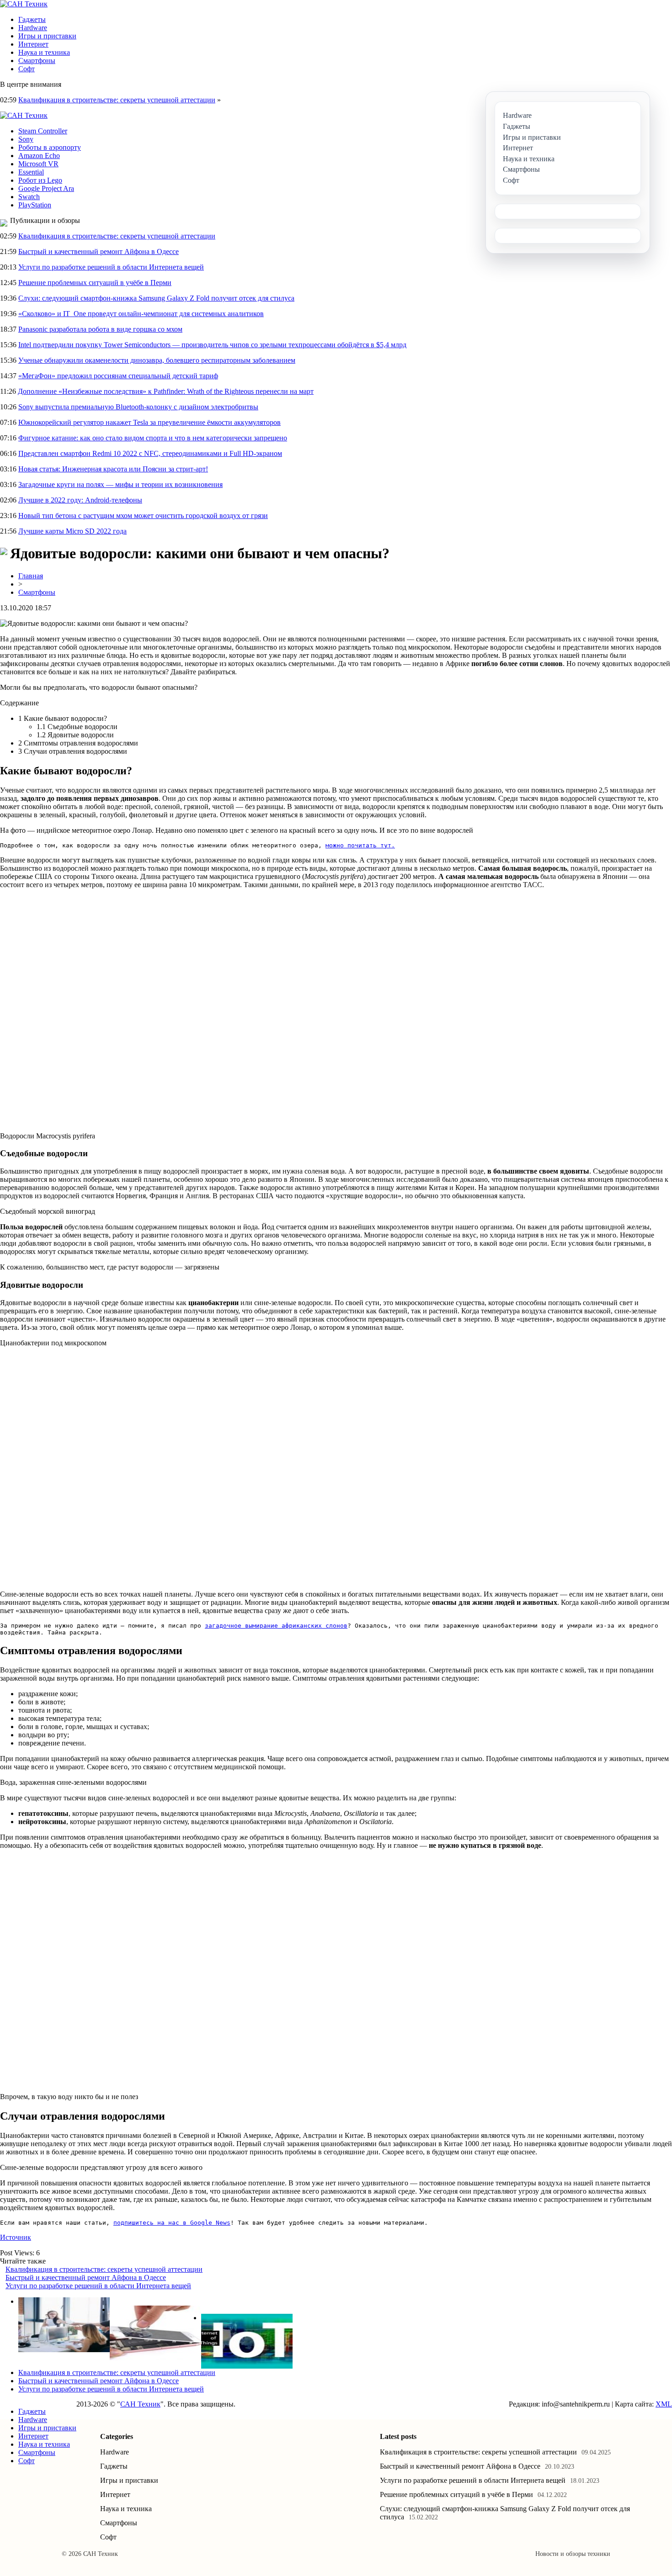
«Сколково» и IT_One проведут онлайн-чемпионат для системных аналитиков (141, 314)
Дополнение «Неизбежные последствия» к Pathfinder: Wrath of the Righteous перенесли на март (166, 391)
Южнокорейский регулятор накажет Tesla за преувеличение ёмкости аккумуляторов (149, 422)
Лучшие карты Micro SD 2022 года (72, 531)
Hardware (33, 28)
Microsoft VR (38, 164)
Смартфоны (37, 61)
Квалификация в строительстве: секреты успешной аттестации (117, 100)
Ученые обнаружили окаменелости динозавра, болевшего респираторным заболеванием (157, 360)
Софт (27, 69)
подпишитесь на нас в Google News (172, 2223)
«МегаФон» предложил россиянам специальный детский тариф (118, 376)
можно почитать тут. (360, 845)
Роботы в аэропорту (50, 147)
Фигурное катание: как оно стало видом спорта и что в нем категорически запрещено (153, 438)
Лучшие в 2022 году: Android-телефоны (80, 500)
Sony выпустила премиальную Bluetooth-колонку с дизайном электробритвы (138, 407)
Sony (26, 139)
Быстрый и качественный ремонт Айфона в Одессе (99, 251)
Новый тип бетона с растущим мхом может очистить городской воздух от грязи (143, 516)
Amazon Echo (39, 156)
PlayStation (35, 205)
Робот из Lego (40, 180)
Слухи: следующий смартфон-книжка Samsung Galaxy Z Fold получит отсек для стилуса (156, 298)
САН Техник (140, 2404)
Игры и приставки (47, 36)
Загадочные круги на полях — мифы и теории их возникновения (120, 484)
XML (664, 2404)
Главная (31, 576)
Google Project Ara (46, 188)
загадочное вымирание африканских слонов (276, 1626)
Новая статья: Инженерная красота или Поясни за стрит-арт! (113, 469)
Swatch (29, 197)
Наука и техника (44, 52)
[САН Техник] (24, 4)
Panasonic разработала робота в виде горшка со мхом (100, 329)
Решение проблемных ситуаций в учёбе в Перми (95, 283)
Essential (31, 172)
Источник (16, 2237)
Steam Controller (43, 131)
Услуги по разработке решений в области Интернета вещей (111, 267)
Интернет (33, 44)
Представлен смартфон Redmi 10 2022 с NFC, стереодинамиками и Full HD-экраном (150, 453)
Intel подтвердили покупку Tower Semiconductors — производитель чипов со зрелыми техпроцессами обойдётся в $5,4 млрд (212, 345)
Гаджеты (32, 19)
